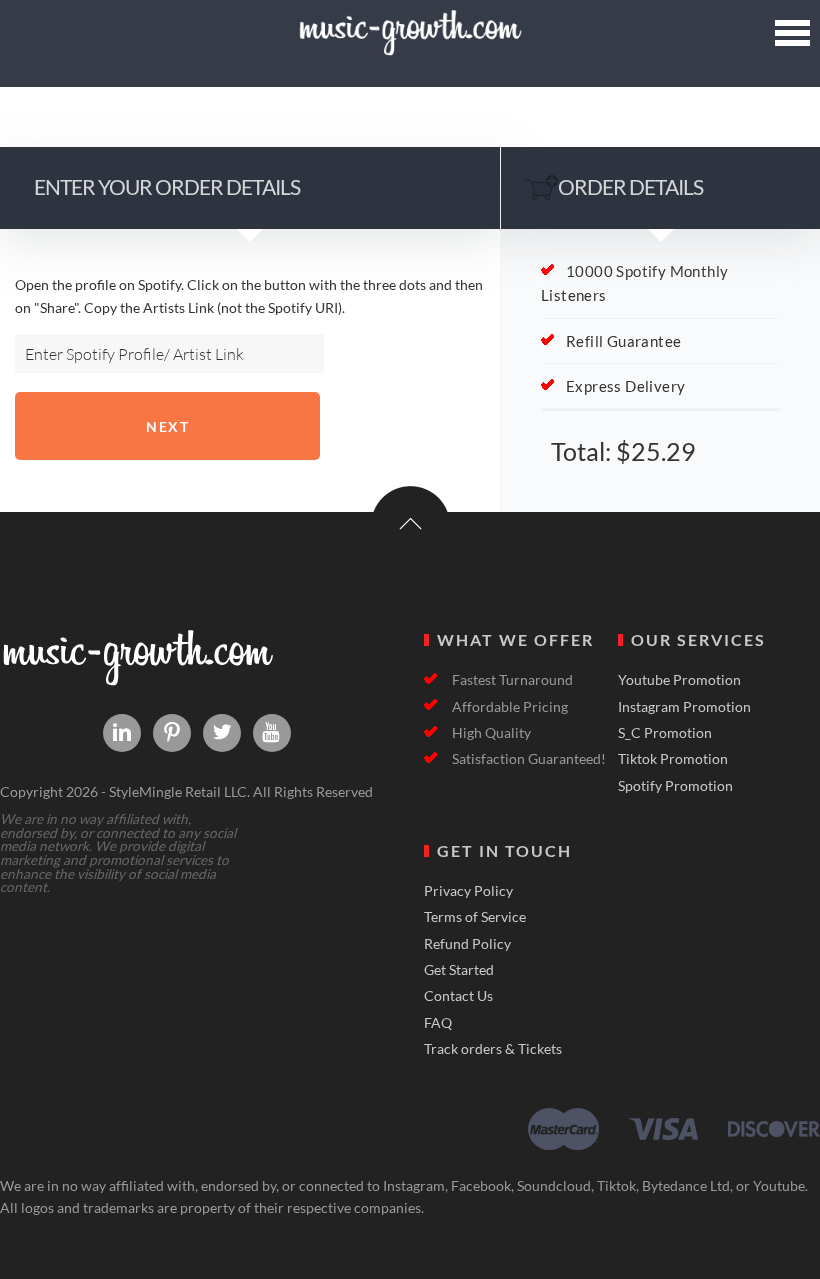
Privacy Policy (468, 891)
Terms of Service (475, 917)
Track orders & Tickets (493, 1049)
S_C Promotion (665, 733)
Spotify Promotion (675, 786)
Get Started (459, 970)
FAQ (438, 1023)
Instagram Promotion (684, 707)
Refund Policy (467, 944)
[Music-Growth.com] (409, 47)
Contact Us (458, 996)
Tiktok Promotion (673, 759)
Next (167, 426)
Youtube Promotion (679, 680)
